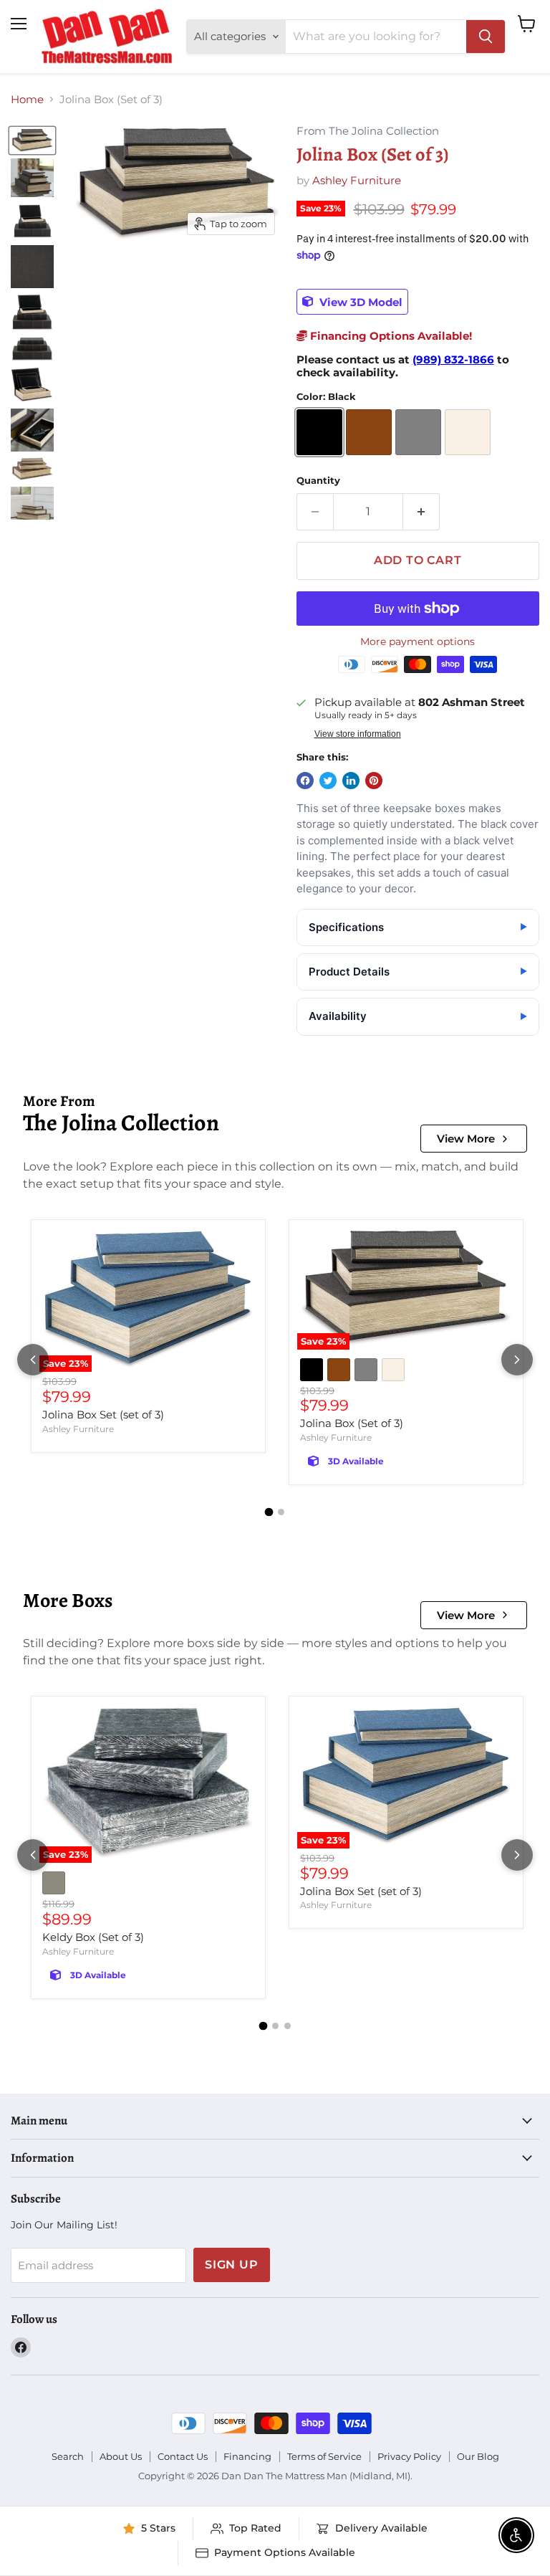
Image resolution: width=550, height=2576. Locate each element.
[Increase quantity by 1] (421, 512)
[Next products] (517, 1360)
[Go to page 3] (288, 2026)
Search (68, 2456)
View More (466, 1139)
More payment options (418, 641)
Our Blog (478, 2456)
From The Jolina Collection (368, 132)
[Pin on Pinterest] (374, 781)
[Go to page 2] (281, 1512)
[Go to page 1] (269, 1512)
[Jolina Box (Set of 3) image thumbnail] (32, 140)
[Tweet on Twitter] (328, 781)
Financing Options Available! (390, 336)
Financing (247, 2456)
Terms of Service (324, 2456)
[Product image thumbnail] (32, 178)
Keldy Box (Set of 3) (93, 1937)
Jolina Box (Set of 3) (352, 1423)
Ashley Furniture (357, 180)
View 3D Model (360, 301)
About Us (121, 2456)
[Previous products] (33, 1360)
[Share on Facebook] (305, 781)
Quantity (318, 481)
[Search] (486, 37)
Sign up (232, 2265)
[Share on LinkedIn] (351, 781)
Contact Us (183, 2456)
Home (27, 99)
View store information (358, 734)
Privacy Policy (409, 2456)
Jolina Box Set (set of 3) (103, 1415)
